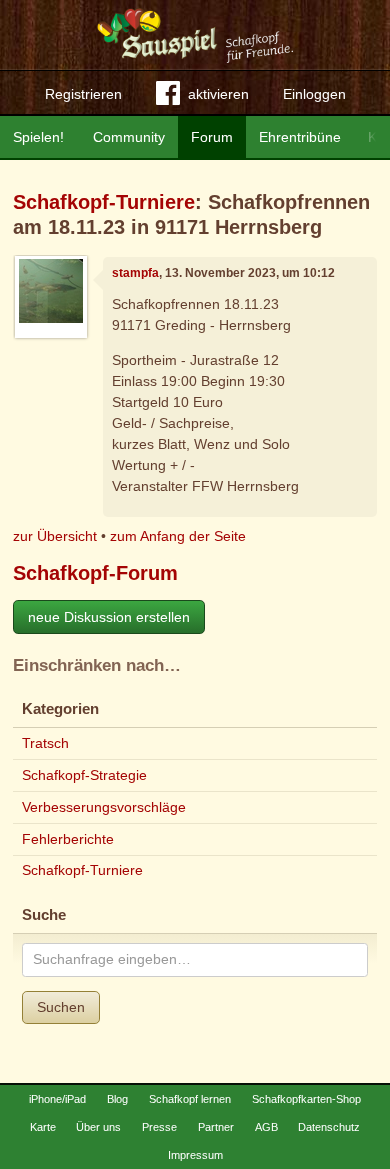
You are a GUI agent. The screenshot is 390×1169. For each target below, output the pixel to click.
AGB (266, 1127)
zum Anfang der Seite (178, 536)
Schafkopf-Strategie (84, 775)
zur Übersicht (55, 536)
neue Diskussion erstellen (109, 617)
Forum (212, 137)
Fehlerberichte (68, 839)
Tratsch (45, 743)
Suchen (61, 1007)
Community (129, 137)
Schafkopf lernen (190, 1099)
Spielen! (38, 137)
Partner (216, 1127)
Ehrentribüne (300, 137)
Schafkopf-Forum (95, 573)
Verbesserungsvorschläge (104, 807)
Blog (117, 1099)
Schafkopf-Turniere (104, 202)
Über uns (98, 1127)
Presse (159, 1127)
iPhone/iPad (57, 1099)
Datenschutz (329, 1127)
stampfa (135, 273)
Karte (43, 1127)
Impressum (195, 1155)
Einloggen (314, 94)
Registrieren (83, 94)
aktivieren (218, 94)
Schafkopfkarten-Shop (306, 1099)
